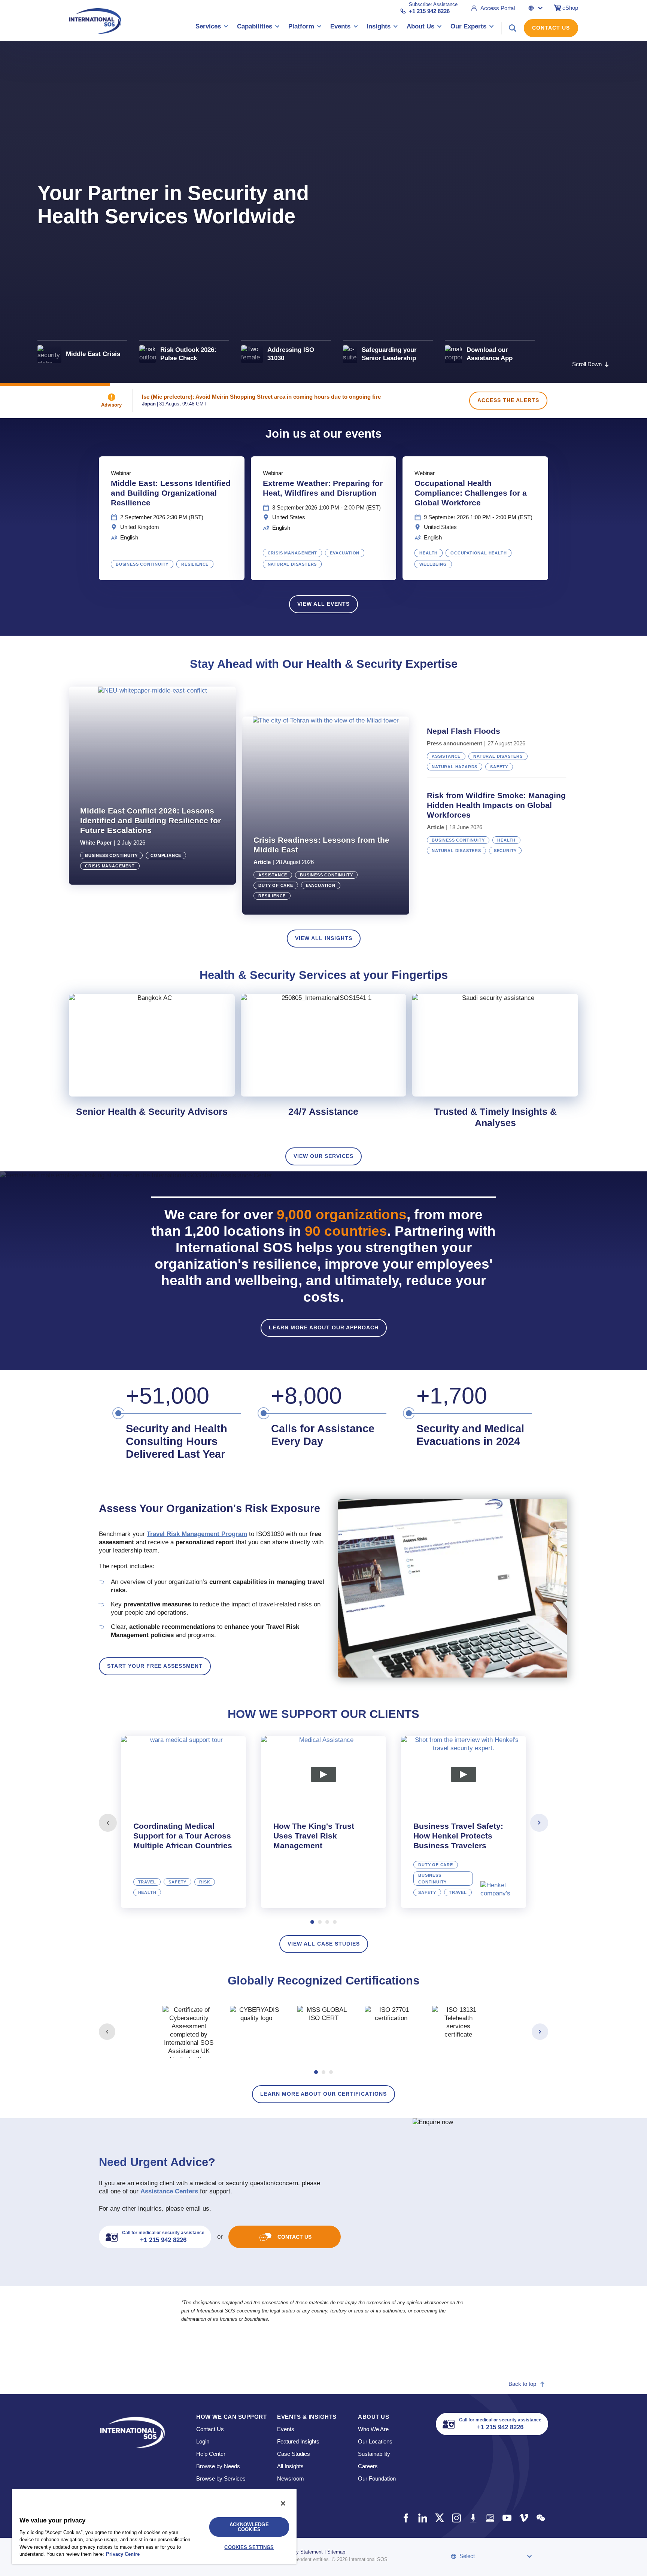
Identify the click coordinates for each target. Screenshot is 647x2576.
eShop (570, 8)
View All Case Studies (324, 1944)
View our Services (323, 1156)
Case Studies (294, 2454)
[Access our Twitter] (439, 2518)
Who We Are (373, 2429)
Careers (368, 2466)
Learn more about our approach (324, 1327)
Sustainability (374, 2454)
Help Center (211, 2454)
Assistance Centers (169, 2191)
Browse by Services (221, 2478)
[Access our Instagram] (456, 2518)
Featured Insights (298, 2441)
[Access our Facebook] (406, 2518)
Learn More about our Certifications (323, 2094)
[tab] (183, 1822)
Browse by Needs (218, 2466)
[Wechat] (540, 2518)
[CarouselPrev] (108, 1823)
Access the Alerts (508, 400)
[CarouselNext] (539, 1823)
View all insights (324, 938)
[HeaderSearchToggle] (513, 28)
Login (203, 2441)
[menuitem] (212, 28)
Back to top (522, 2384)
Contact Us (551, 28)
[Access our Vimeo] (524, 2518)
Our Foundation (377, 2478)
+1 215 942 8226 (429, 11)
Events (286, 2429)
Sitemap (336, 2552)
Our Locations (375, 2441)
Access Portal (498, 8)
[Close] (283, 2503)
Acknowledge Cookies (249, 2527)
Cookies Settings (249, 2547)
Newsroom (291, 2478)
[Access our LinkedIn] (423, 2518)
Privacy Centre (123, 2554)
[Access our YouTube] (507, 2518)
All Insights (290, 2466)
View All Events (323, 604)
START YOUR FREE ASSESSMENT (155, 1666)
